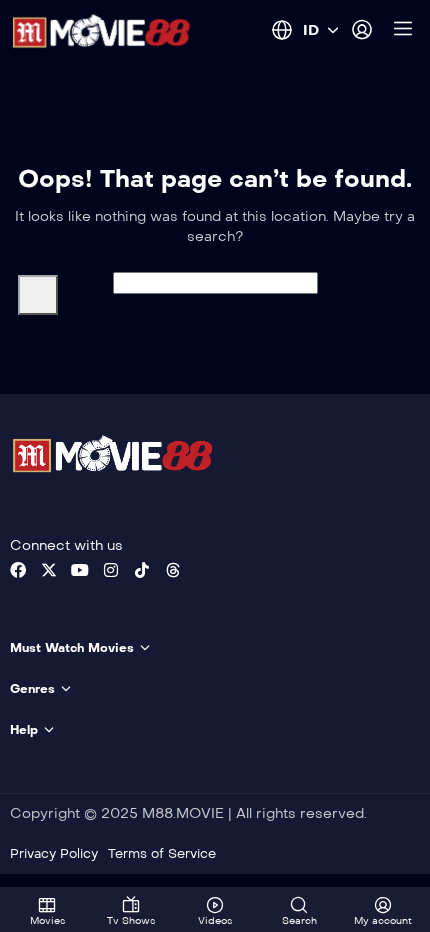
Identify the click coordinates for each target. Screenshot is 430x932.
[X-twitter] (49, 570)
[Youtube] (80, 570)
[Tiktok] (142, 570)
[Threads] (173, 570)
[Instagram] (111, 570)
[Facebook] (18, 570)
